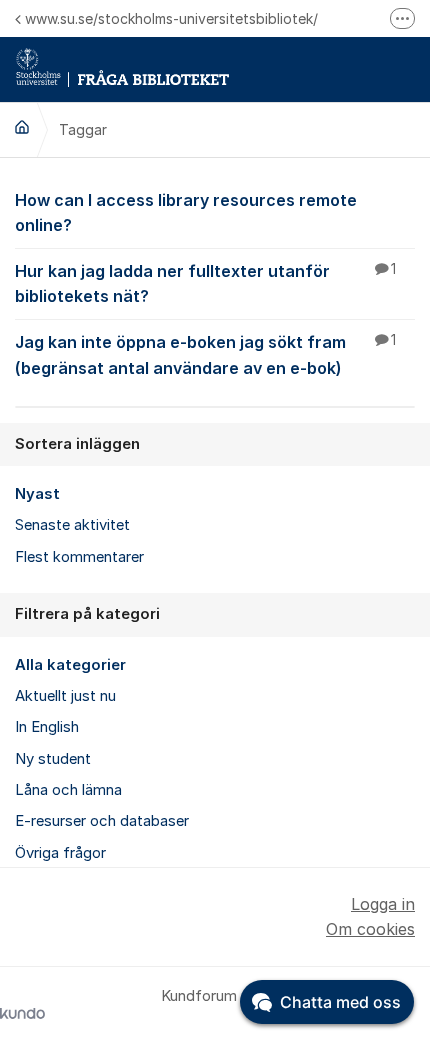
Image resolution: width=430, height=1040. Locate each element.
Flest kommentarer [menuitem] (79, 557)
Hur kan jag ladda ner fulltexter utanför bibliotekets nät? (205, 283)
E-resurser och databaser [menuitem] (102, 821)
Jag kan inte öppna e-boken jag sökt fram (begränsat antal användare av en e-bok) (205, 354)
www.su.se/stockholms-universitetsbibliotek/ (171, 18)
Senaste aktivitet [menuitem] (72, 525)
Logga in (383, 904)
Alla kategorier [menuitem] (70, 665)
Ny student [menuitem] (53, 759)
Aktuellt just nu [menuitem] (65, 696)
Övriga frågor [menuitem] (60, 853)
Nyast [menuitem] (37, 494)
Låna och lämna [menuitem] (68, 790)
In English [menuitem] (47, 727)
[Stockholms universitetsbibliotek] (22, 127)
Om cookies (370, 929)
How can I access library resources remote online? (186, 212)
